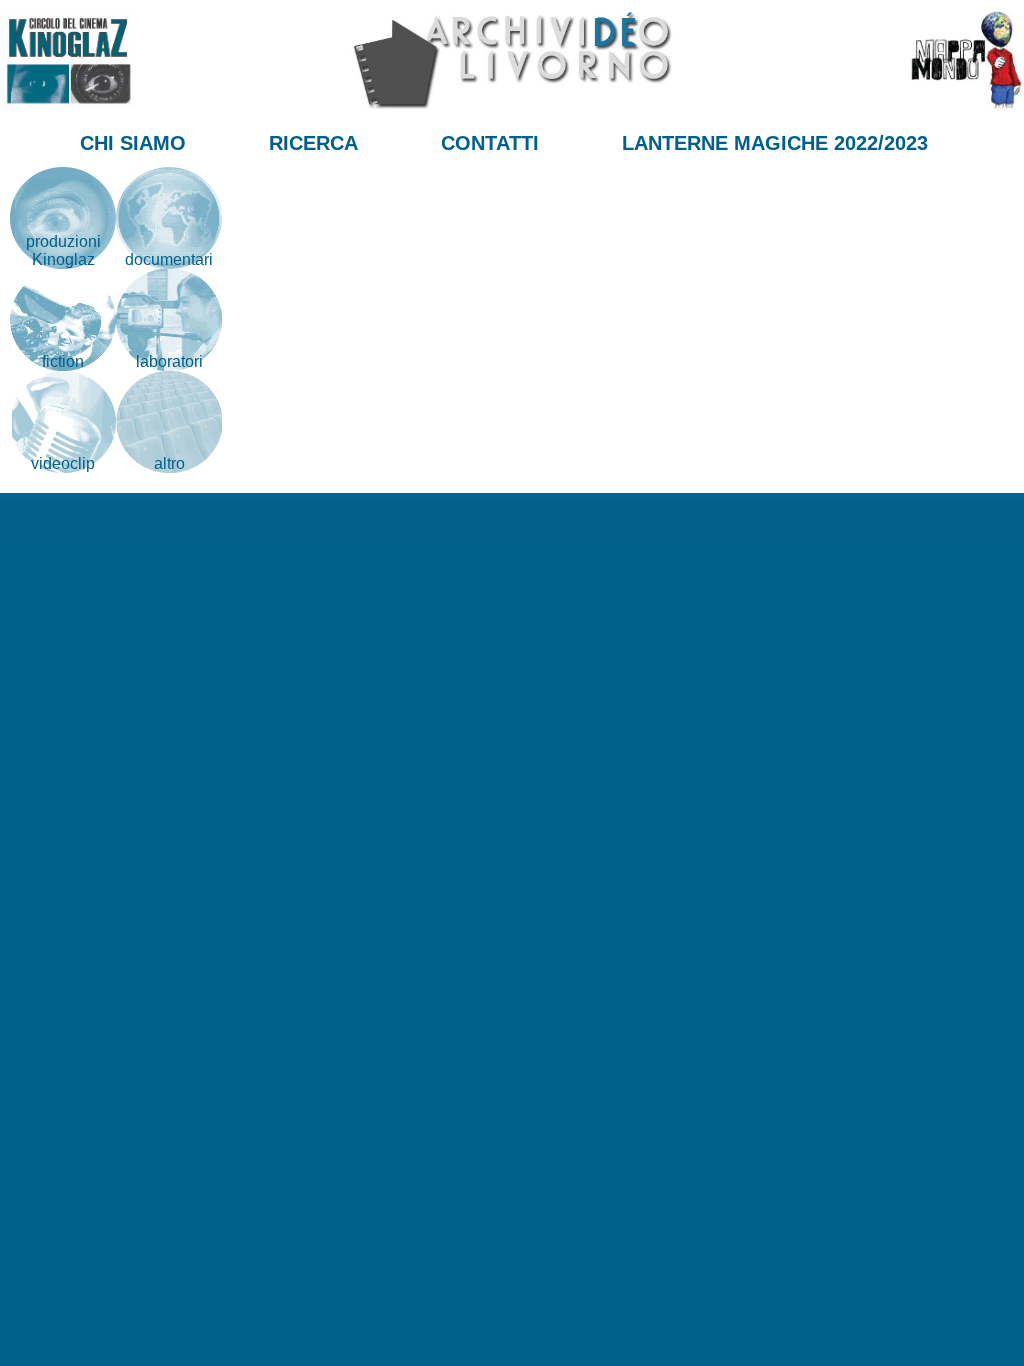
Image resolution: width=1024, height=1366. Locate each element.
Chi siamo (133, 143)
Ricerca (313, 143)
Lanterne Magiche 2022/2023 (775, 143)
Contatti (490, 143)
